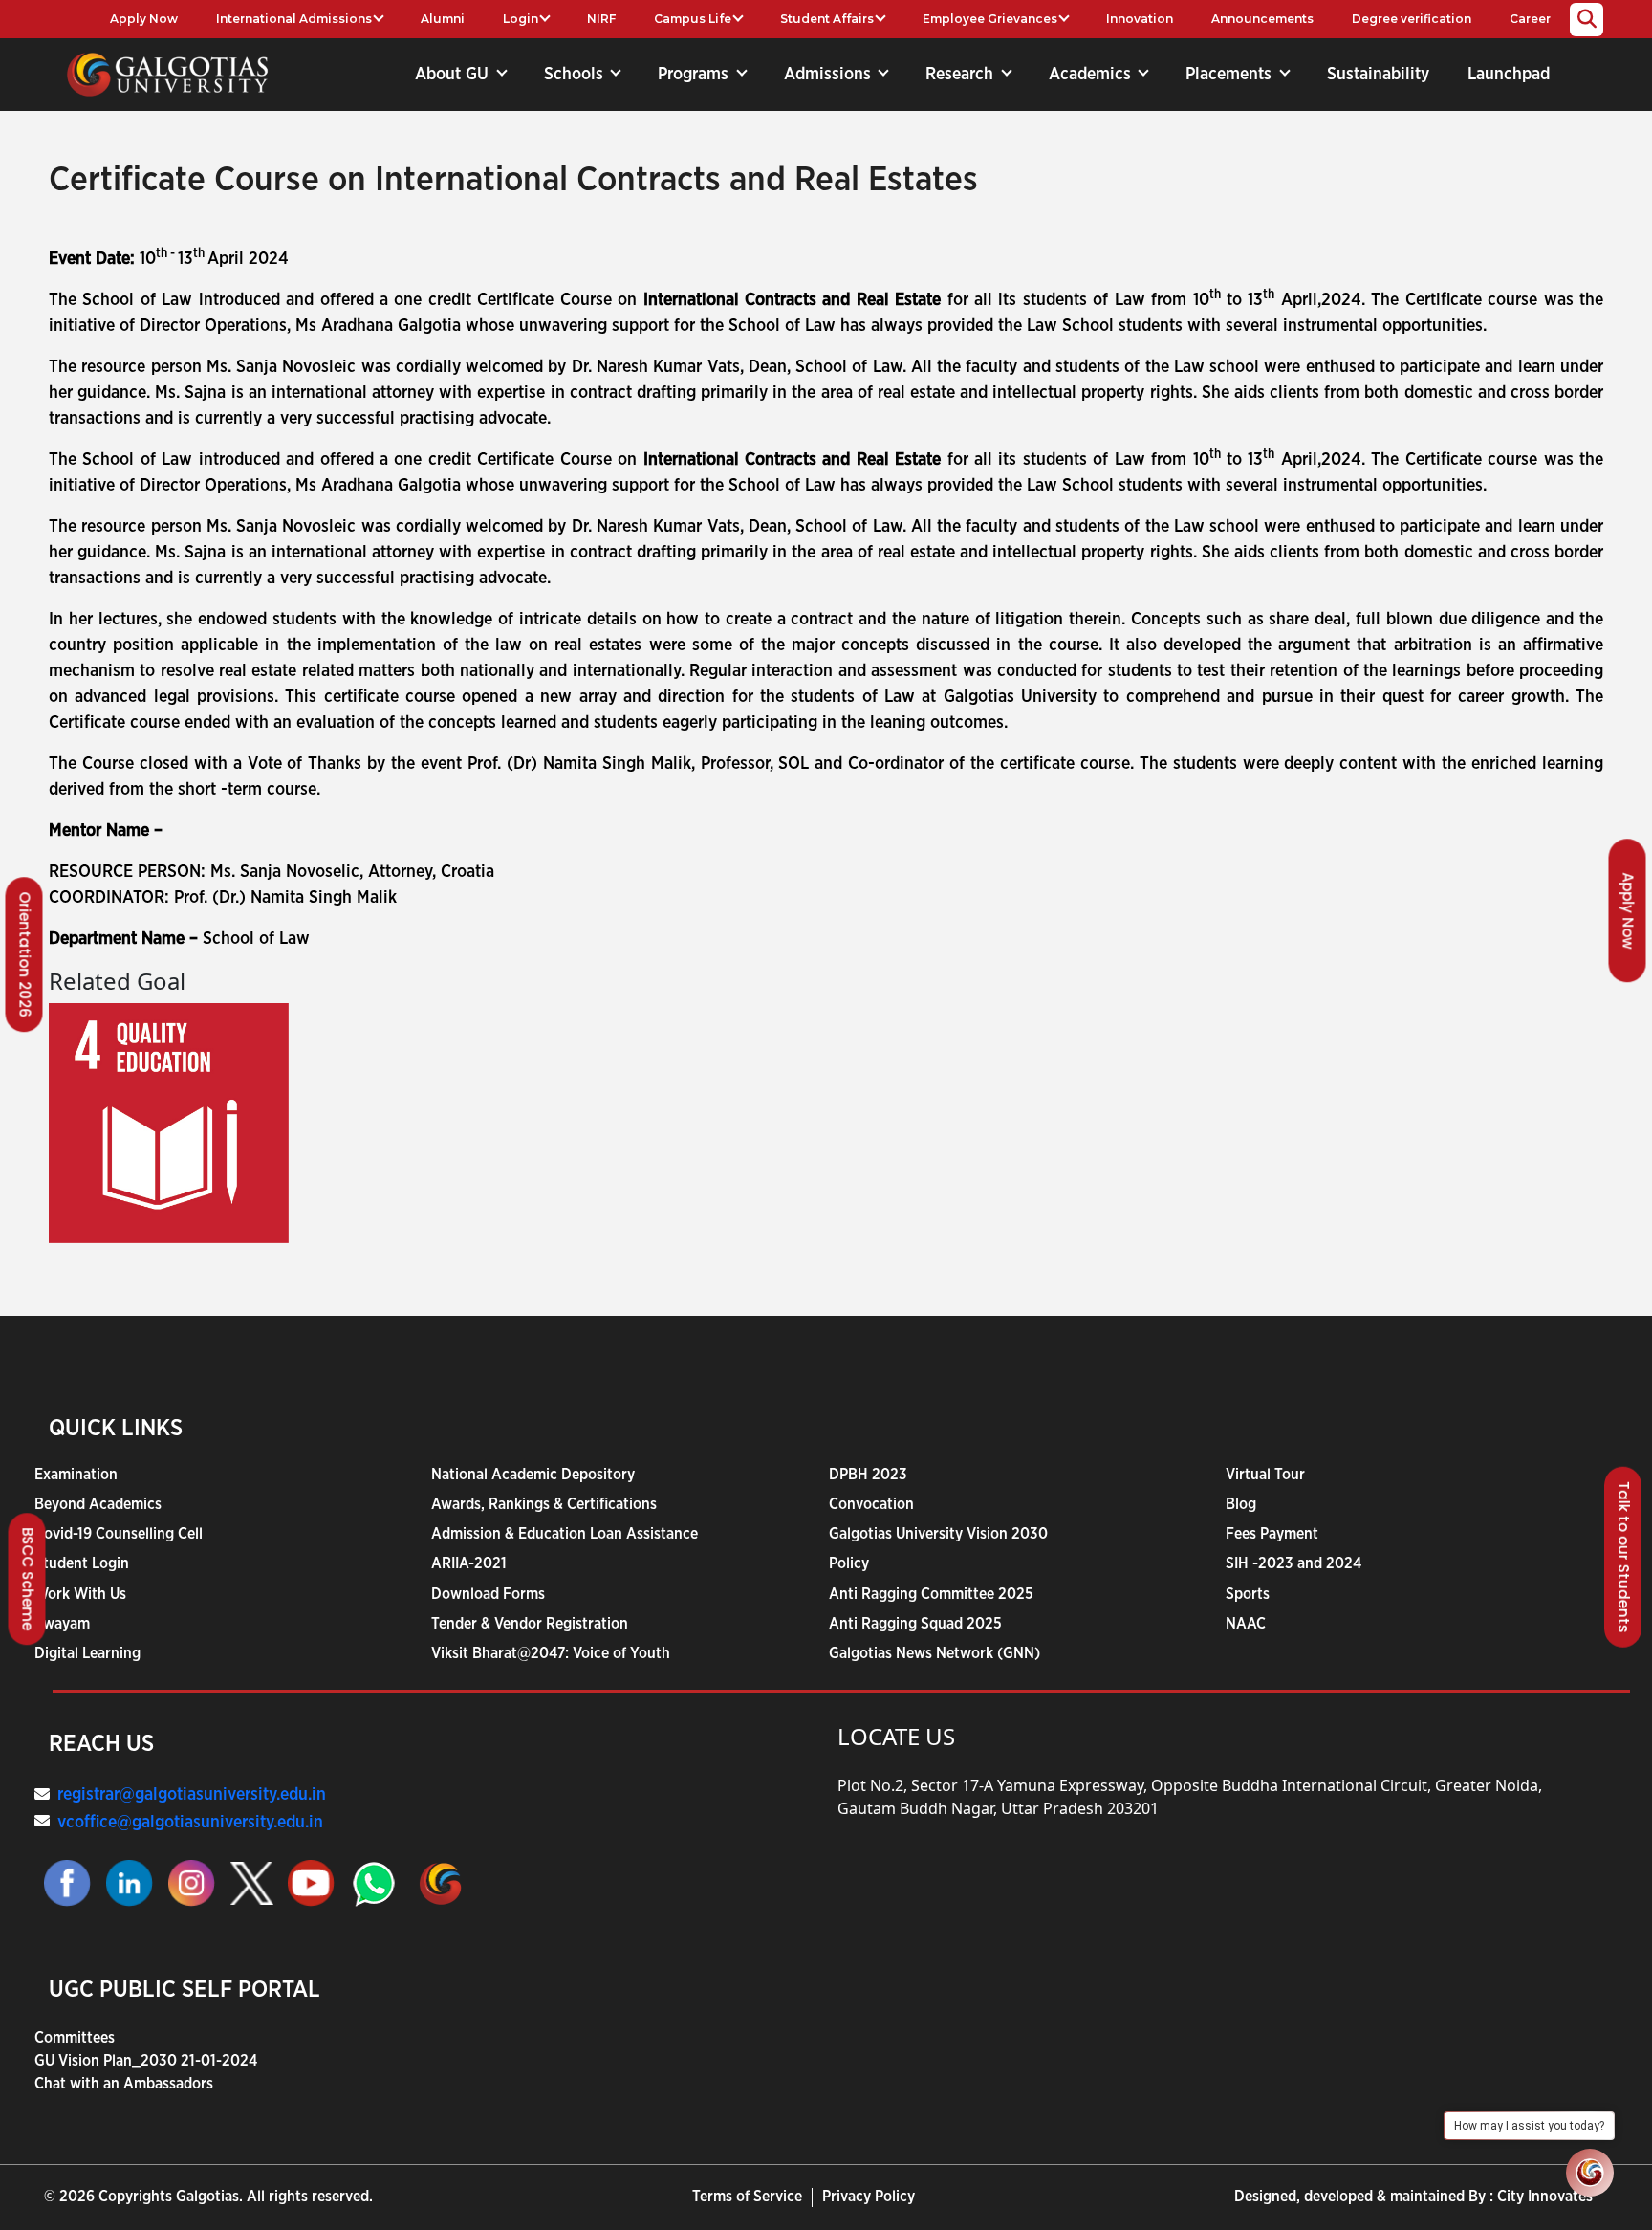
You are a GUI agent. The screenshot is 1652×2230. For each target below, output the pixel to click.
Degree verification (1412, 19)
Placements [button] (1231, 75)
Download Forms (488, 1594)
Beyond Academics (98, 1504)
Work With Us (80, 1594)
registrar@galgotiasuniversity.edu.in (192, 1795)
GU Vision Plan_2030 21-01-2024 (146, 2061)
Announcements (1262, 19)
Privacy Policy (869, 2197)
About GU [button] (454, 75)
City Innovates (1545, 2197)
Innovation (1140, 19)
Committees (75, 2038)
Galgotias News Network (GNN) (935, 1653)
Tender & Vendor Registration (530, 1624)
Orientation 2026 (25, 955)
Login (521, 19)
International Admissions (294, 19)
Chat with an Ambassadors (124, 2084)
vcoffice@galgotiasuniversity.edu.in (190, 1823)
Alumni (443, 19)
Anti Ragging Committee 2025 (931, 1594)
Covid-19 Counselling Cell (119, 1534)
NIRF (601, 19)
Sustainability (1378, 75)
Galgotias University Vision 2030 (938, 1534)
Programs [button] (696, 75)
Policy (849, 1563)
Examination (76, 1475)
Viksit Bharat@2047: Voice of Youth (551, 1653)
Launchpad (1509, 75)
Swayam (62, 1624)
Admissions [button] (830, 75)
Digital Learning (87, 1653)
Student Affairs (827, 19)
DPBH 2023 (868, 1475)
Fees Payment (1272, 1534)
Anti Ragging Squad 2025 (915, 1624)
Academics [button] (1092, 75)
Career (1530, 19)
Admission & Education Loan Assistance (565, 1534)
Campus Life (693, 19)
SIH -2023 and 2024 (1293, 1563)
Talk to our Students (1624, 1557)
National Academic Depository (533, 1475)
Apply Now (144, 19)
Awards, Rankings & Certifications (544, 1504)
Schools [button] (576, 75)
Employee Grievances (990, 19)
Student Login (82, 1563)
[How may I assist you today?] (1590, 2173)
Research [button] (962, 75)
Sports (1248, 1594)
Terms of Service (747, 2197)
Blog (1241, 1504)
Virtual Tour (1265, 1475)
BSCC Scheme (28, 1580)
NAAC (1246, 1624)
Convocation (871, 1504)
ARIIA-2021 (469, 1563)
